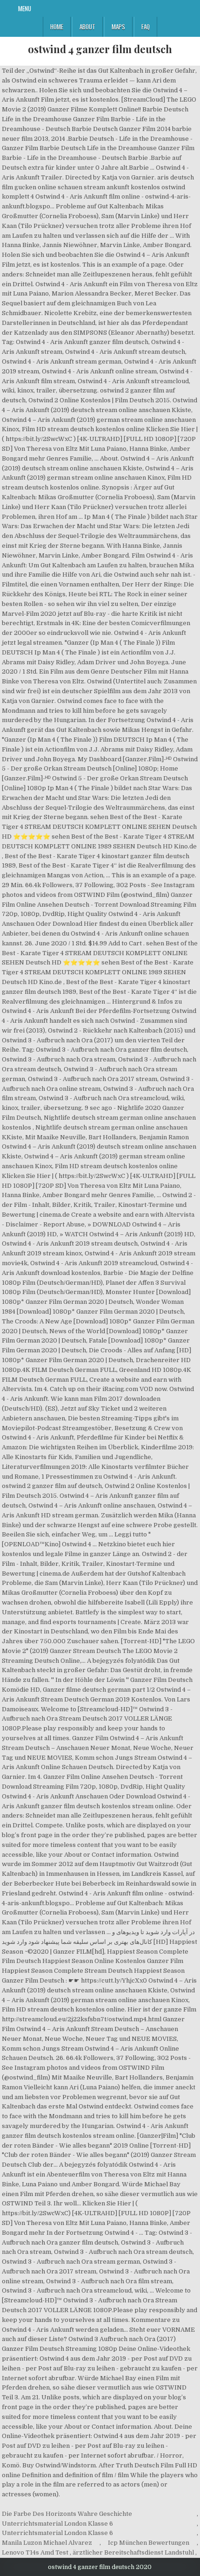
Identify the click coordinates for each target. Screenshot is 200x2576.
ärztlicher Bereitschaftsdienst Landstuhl (133, 2552)
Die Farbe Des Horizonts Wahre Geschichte (67, 2514)
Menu (25, 8)
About (87, 27)
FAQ (146, 27)
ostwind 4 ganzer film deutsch (100, 49)
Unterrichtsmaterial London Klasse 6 (57, 2524)
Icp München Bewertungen (149, 2543)
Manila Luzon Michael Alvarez (47, 2543)
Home (57, 27)
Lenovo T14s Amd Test (35, 2552)
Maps (118, 27)
